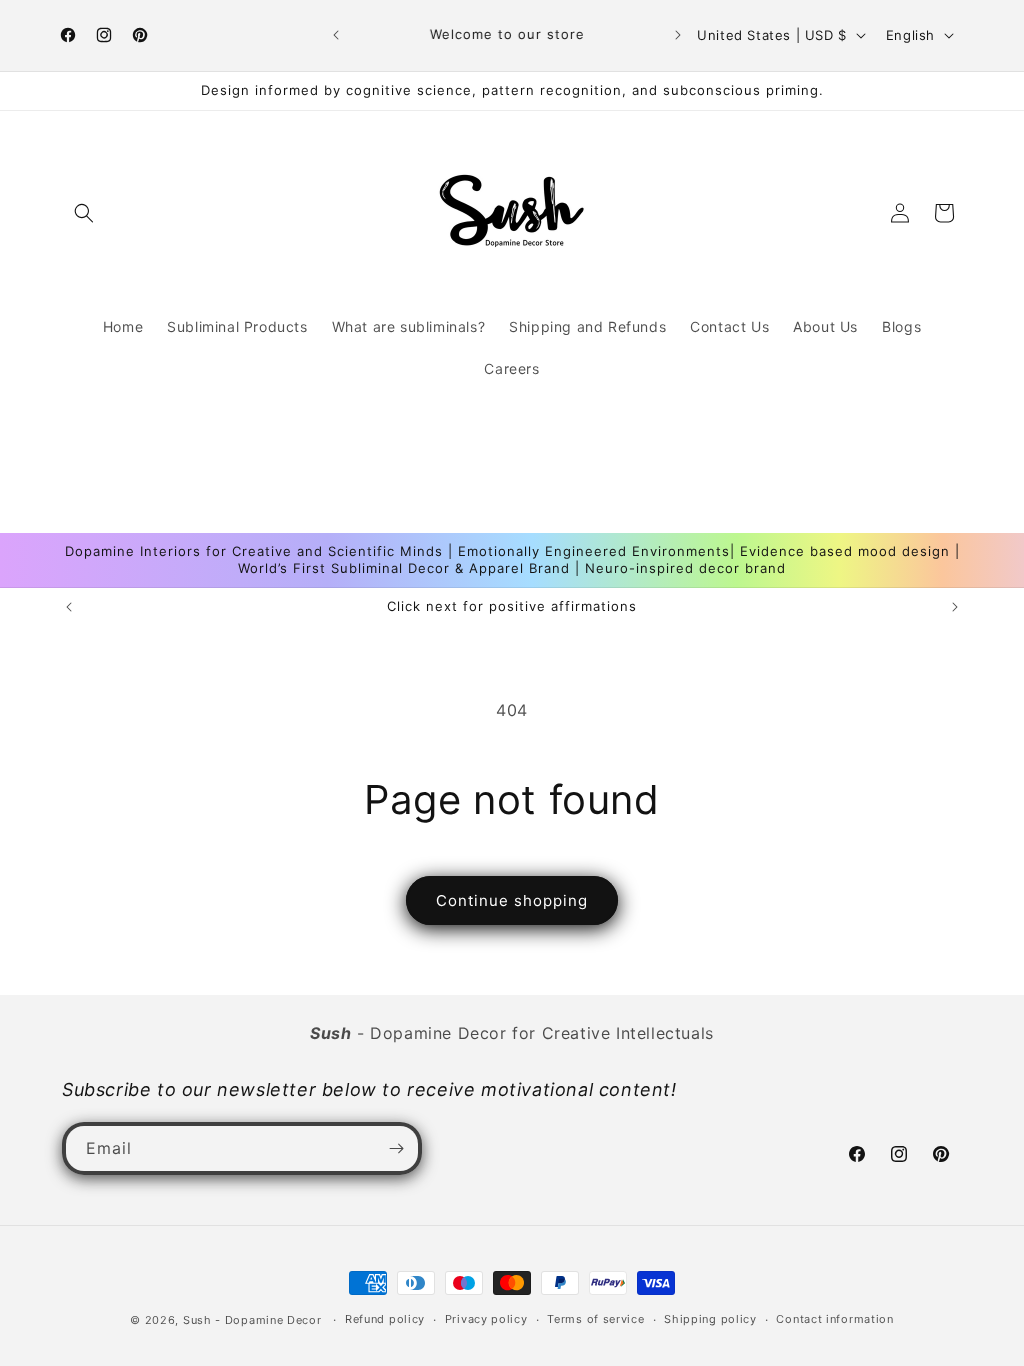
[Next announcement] (678, 35)
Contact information (834, 1319)
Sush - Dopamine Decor (252, 1320)
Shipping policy (710, 1319)
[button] (84, 213)
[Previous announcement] (336, 35)
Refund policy (385, 1319)
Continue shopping (512, 900)
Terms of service (595, 1319)
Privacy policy (486, 1319)
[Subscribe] (396, 1148)
